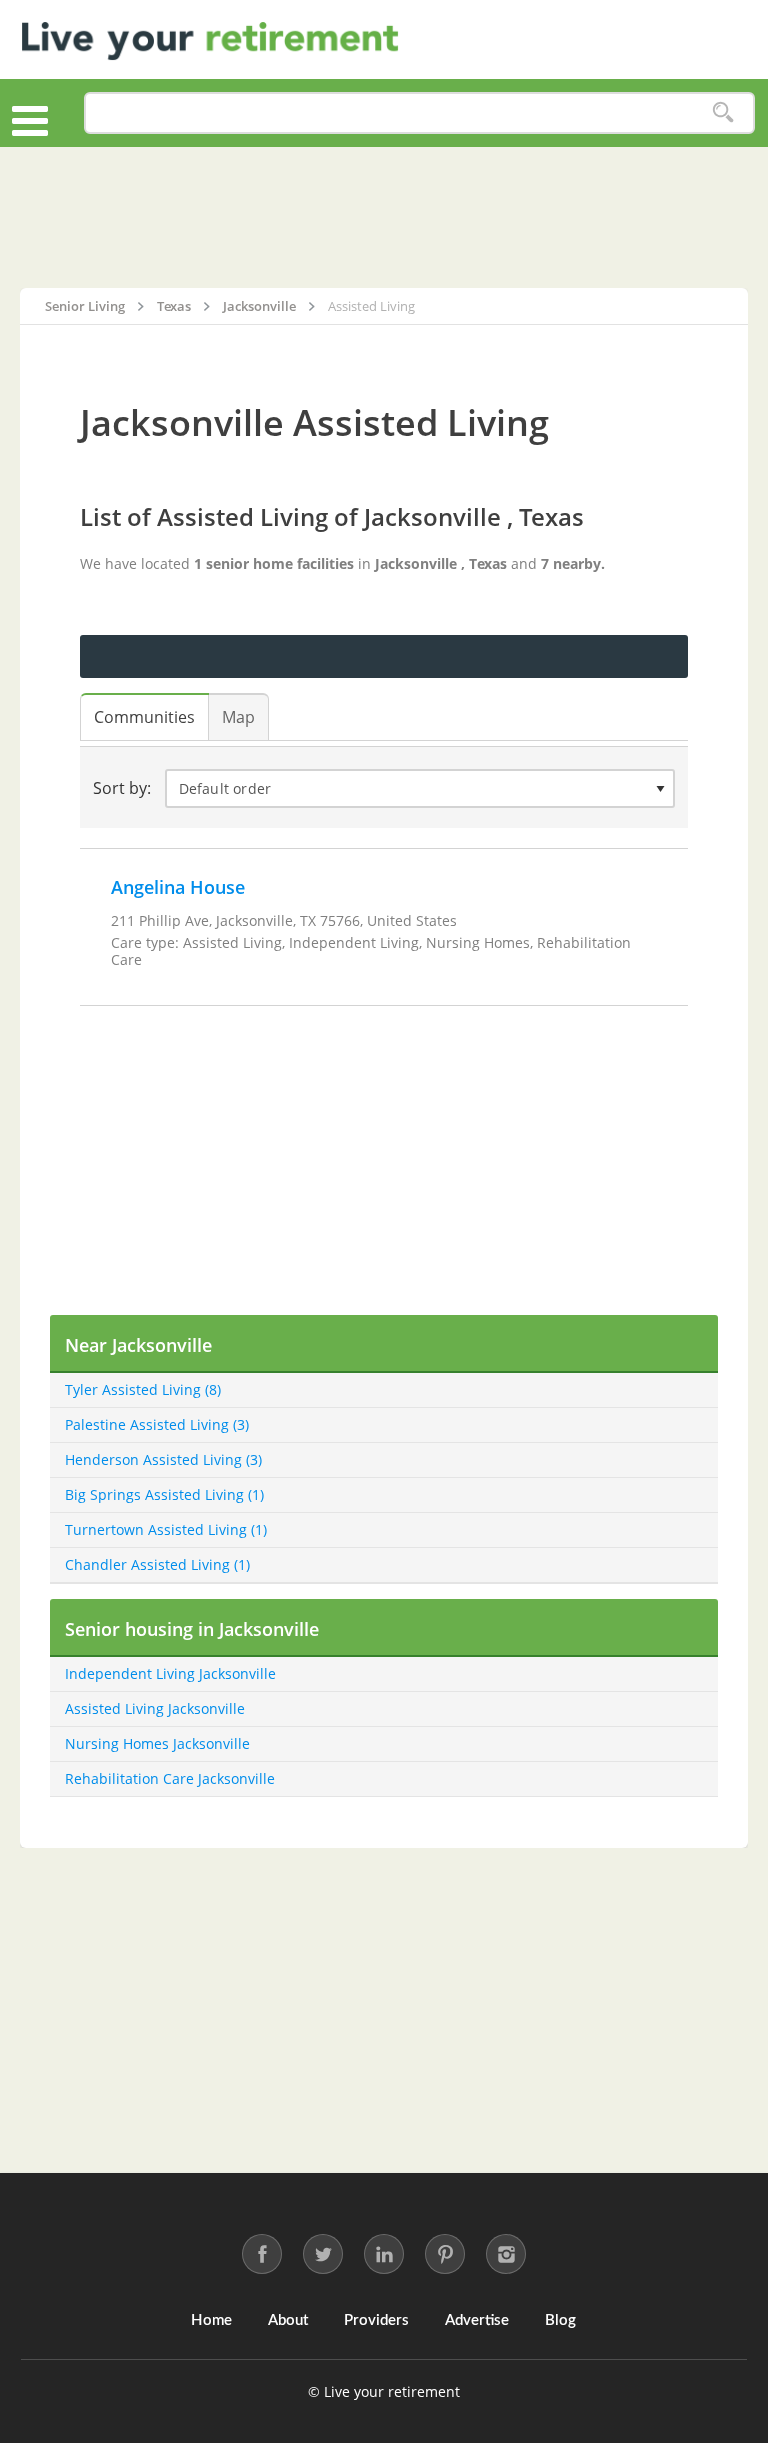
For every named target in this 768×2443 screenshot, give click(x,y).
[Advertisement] (384, 217)
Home (211, 2320)
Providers (376, 2320)
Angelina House (178, 887)
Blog (560, 2320)
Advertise (477, 2320)
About (288, 2320)
